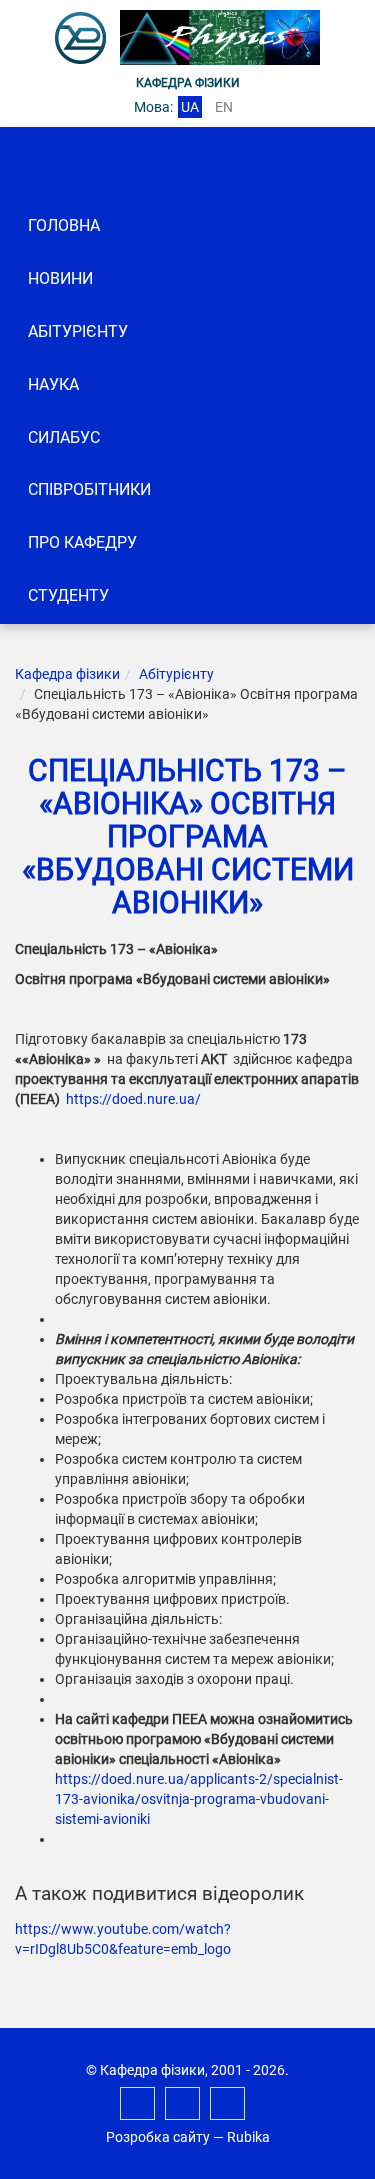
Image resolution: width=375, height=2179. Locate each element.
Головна (64, 225)
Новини (60, 278)
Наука (53, 384)
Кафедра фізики (67, 674)
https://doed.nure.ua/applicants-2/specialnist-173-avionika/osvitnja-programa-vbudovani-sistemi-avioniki (199, 1799)
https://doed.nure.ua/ (133, 1099)
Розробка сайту (158, 2137)
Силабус (64, 437)
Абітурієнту (78, 331)
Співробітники (89, 489)
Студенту (68, 595)
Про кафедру (82, 542)
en (224, 107)
